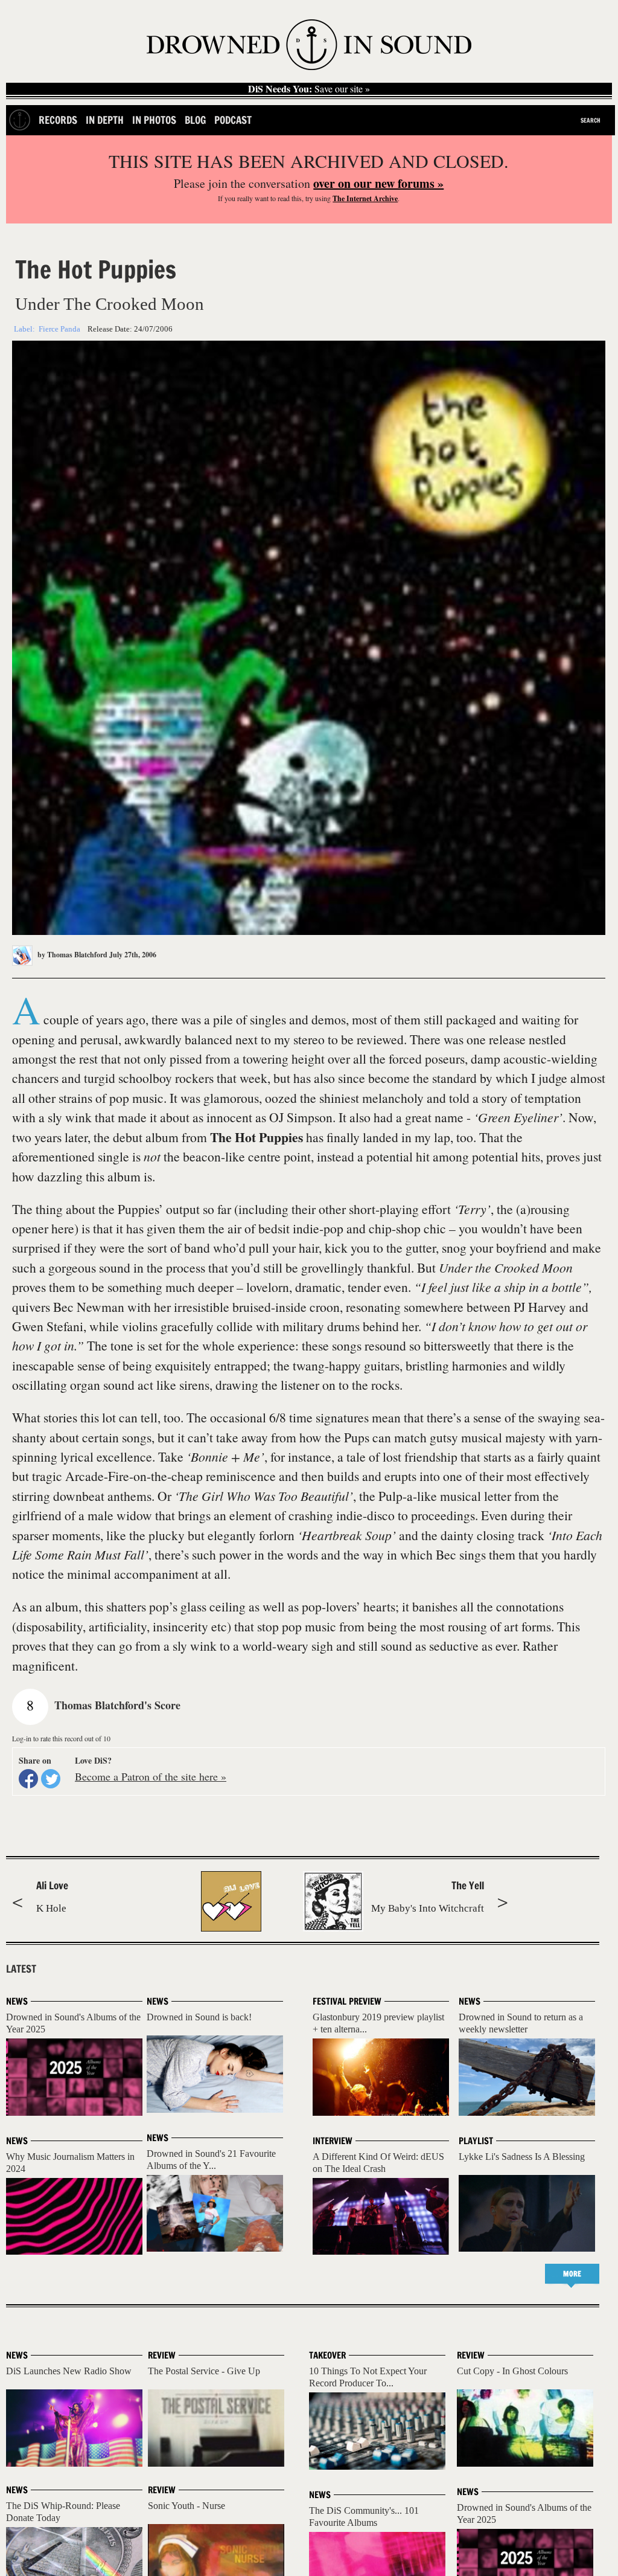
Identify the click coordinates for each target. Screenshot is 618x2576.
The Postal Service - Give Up (204, 2371)
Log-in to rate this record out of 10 (61, 1738)
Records (58, 120)
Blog (195, 120)
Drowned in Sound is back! (199, 2017)
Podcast (233, 120)
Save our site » (309, 89)
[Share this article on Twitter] (51, 1779)
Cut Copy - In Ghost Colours (512, 2371)
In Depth (105, 120)
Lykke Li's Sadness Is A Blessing (522, 2157)
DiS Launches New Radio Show (69, 2371)
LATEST (21, 1969)
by (72, 955)
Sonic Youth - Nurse (186, 2506)
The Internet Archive (365, 198)
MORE (572, 2274)
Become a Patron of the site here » (151, 1776)
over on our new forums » (378, 183)
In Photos (154, 120)
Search (591, 120)
